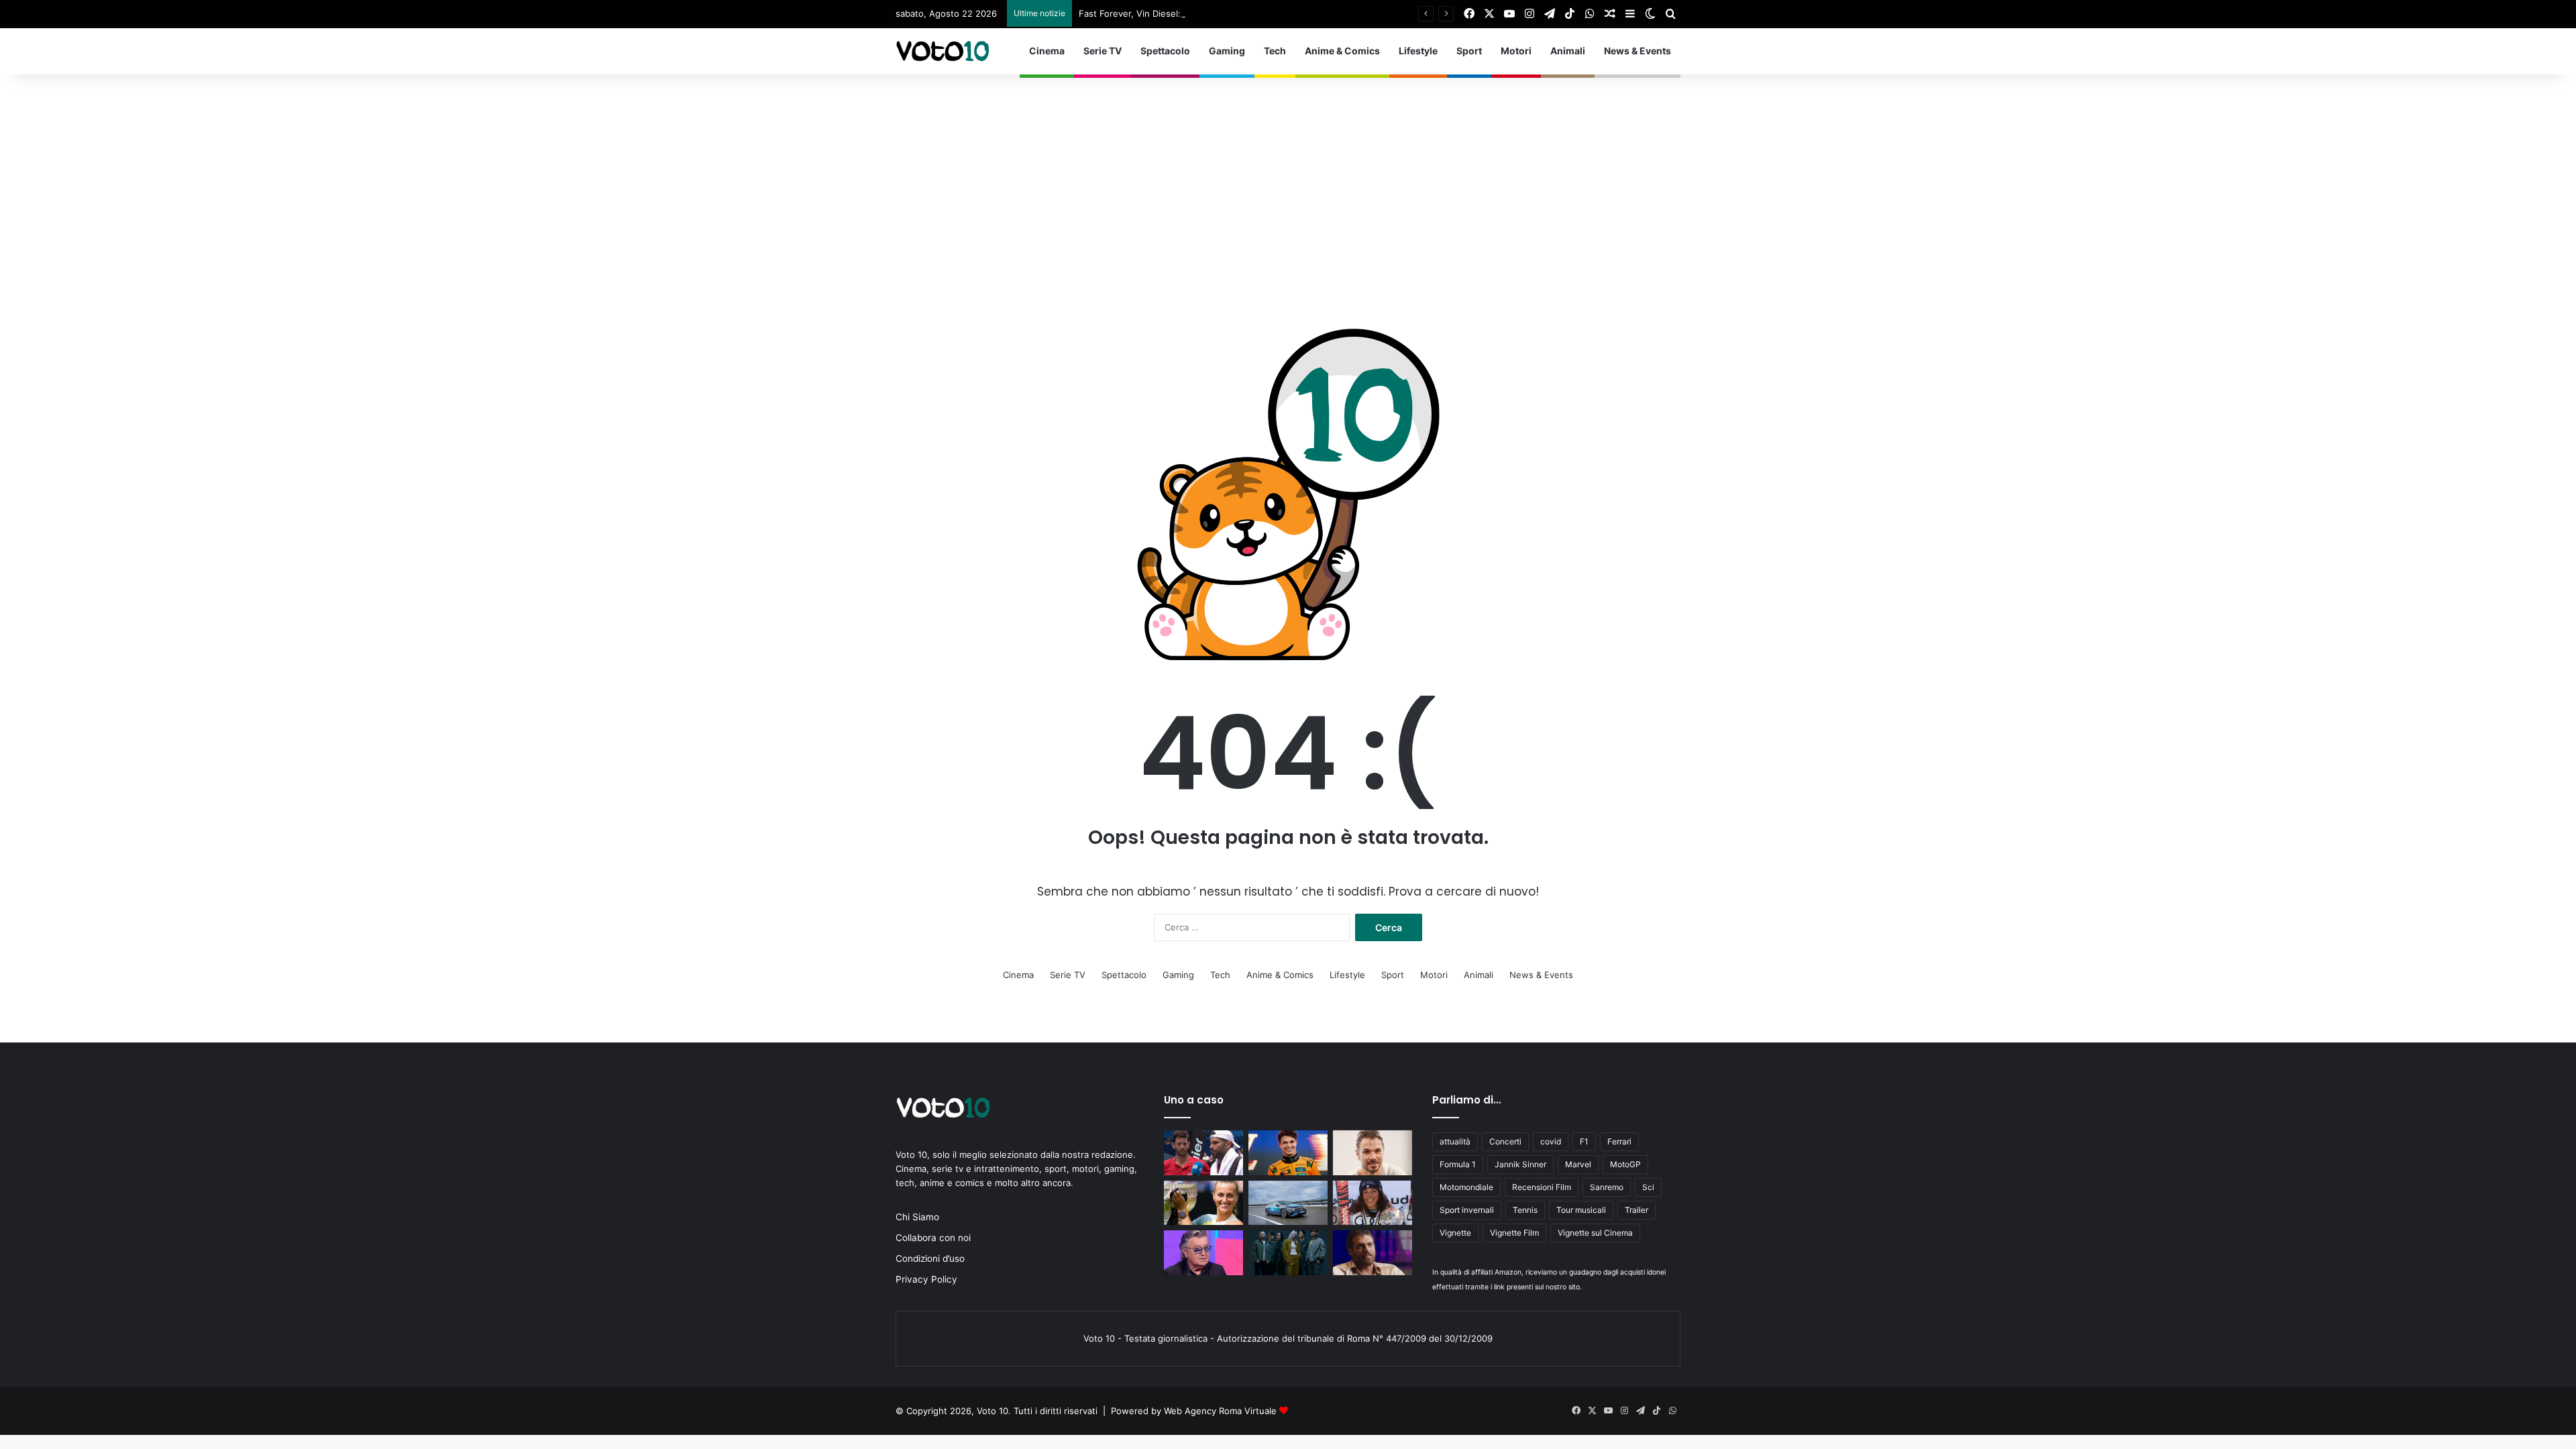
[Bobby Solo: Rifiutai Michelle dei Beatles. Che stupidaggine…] (1203, 1253)
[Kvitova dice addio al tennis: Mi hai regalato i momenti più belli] (1203, 1203)
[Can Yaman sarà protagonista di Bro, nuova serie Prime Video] (1373, 1253)
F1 (1584, 1141)
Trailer (1636, 1210)
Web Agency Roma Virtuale (1220, 1411)
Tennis (1525, 1210)
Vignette (1455, 1233)
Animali (1568, 51)
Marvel (1578, 1164)
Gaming (1227, 51)
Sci (1648, 1187)
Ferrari (1619, 1141)
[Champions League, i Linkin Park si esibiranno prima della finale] (1288, 1253)
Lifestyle (1418, 51)
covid (1551, 1141)
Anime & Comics (1342, 51)
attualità (1455, 1141)
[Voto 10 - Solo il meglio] (943, 51)
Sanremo (1607, 1187)
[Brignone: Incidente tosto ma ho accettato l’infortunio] (1373, 1203)
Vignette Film (1514, 1233)
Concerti (1505, 1141)
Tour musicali (1581, 1210)
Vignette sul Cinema (1595, 1233)
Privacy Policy (926, 1279)
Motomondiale (1466, 1187)
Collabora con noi (933, 1238)
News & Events (1638, 51)
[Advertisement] (1288, 175)
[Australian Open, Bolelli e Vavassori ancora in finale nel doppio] (1203, 1153)
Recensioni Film (1542, 1187)
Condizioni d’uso (930, 1258)
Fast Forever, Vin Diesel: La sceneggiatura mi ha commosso (1203, 13)
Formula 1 (1458, 1164)
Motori (1516, 51)
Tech (1275, 51)
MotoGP (1625, 1164)
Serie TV (1103, 51)
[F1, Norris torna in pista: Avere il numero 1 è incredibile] (1288, 1153)
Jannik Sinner (1520, 1164)
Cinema (1047, 51)
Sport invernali (1467, 1210)
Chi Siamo (917, 1217)
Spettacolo (1165, 51)
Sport (1469, 51)
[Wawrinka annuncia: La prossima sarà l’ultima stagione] (1373, 1153)
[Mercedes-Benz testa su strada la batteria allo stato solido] (1288, 1203)
